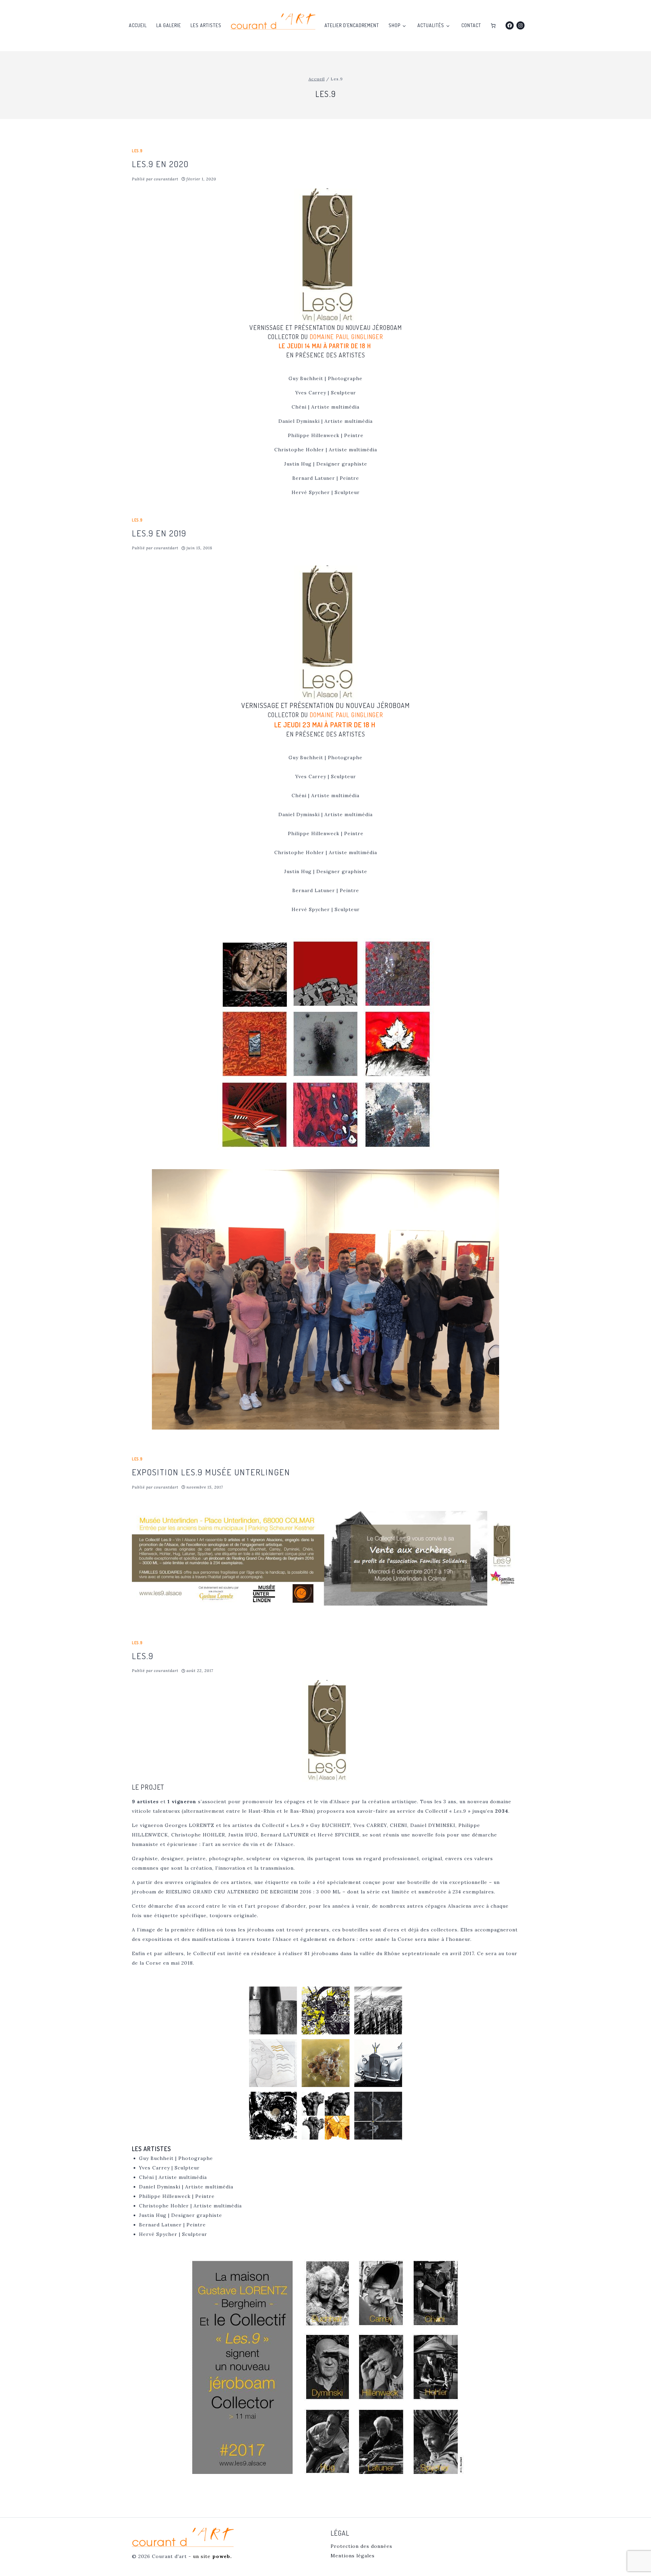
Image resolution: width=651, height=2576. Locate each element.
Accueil (138, 25)
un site (212, 2556)
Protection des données (361, 2546)
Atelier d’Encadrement (352, 25)
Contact (471, 25)
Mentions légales (353, 2556)
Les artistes (206, 25)
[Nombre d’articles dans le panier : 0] (493, 26)
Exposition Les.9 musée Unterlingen (211, 1472)
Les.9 (137, 151)
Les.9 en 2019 (159, 533)
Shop (394, 25)
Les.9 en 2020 (160, 164)
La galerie (169, 25)
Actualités (431, 25)
